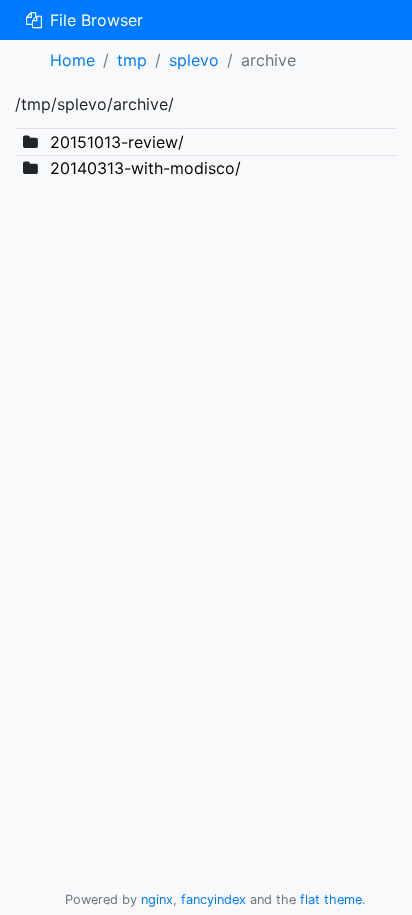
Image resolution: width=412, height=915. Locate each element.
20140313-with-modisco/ (145, 168)
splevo (194, 60)
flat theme (331, 899)
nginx (157, 899)
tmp (132, 60)
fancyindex (213, 899)
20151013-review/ (117, 142)
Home (72, 60)
